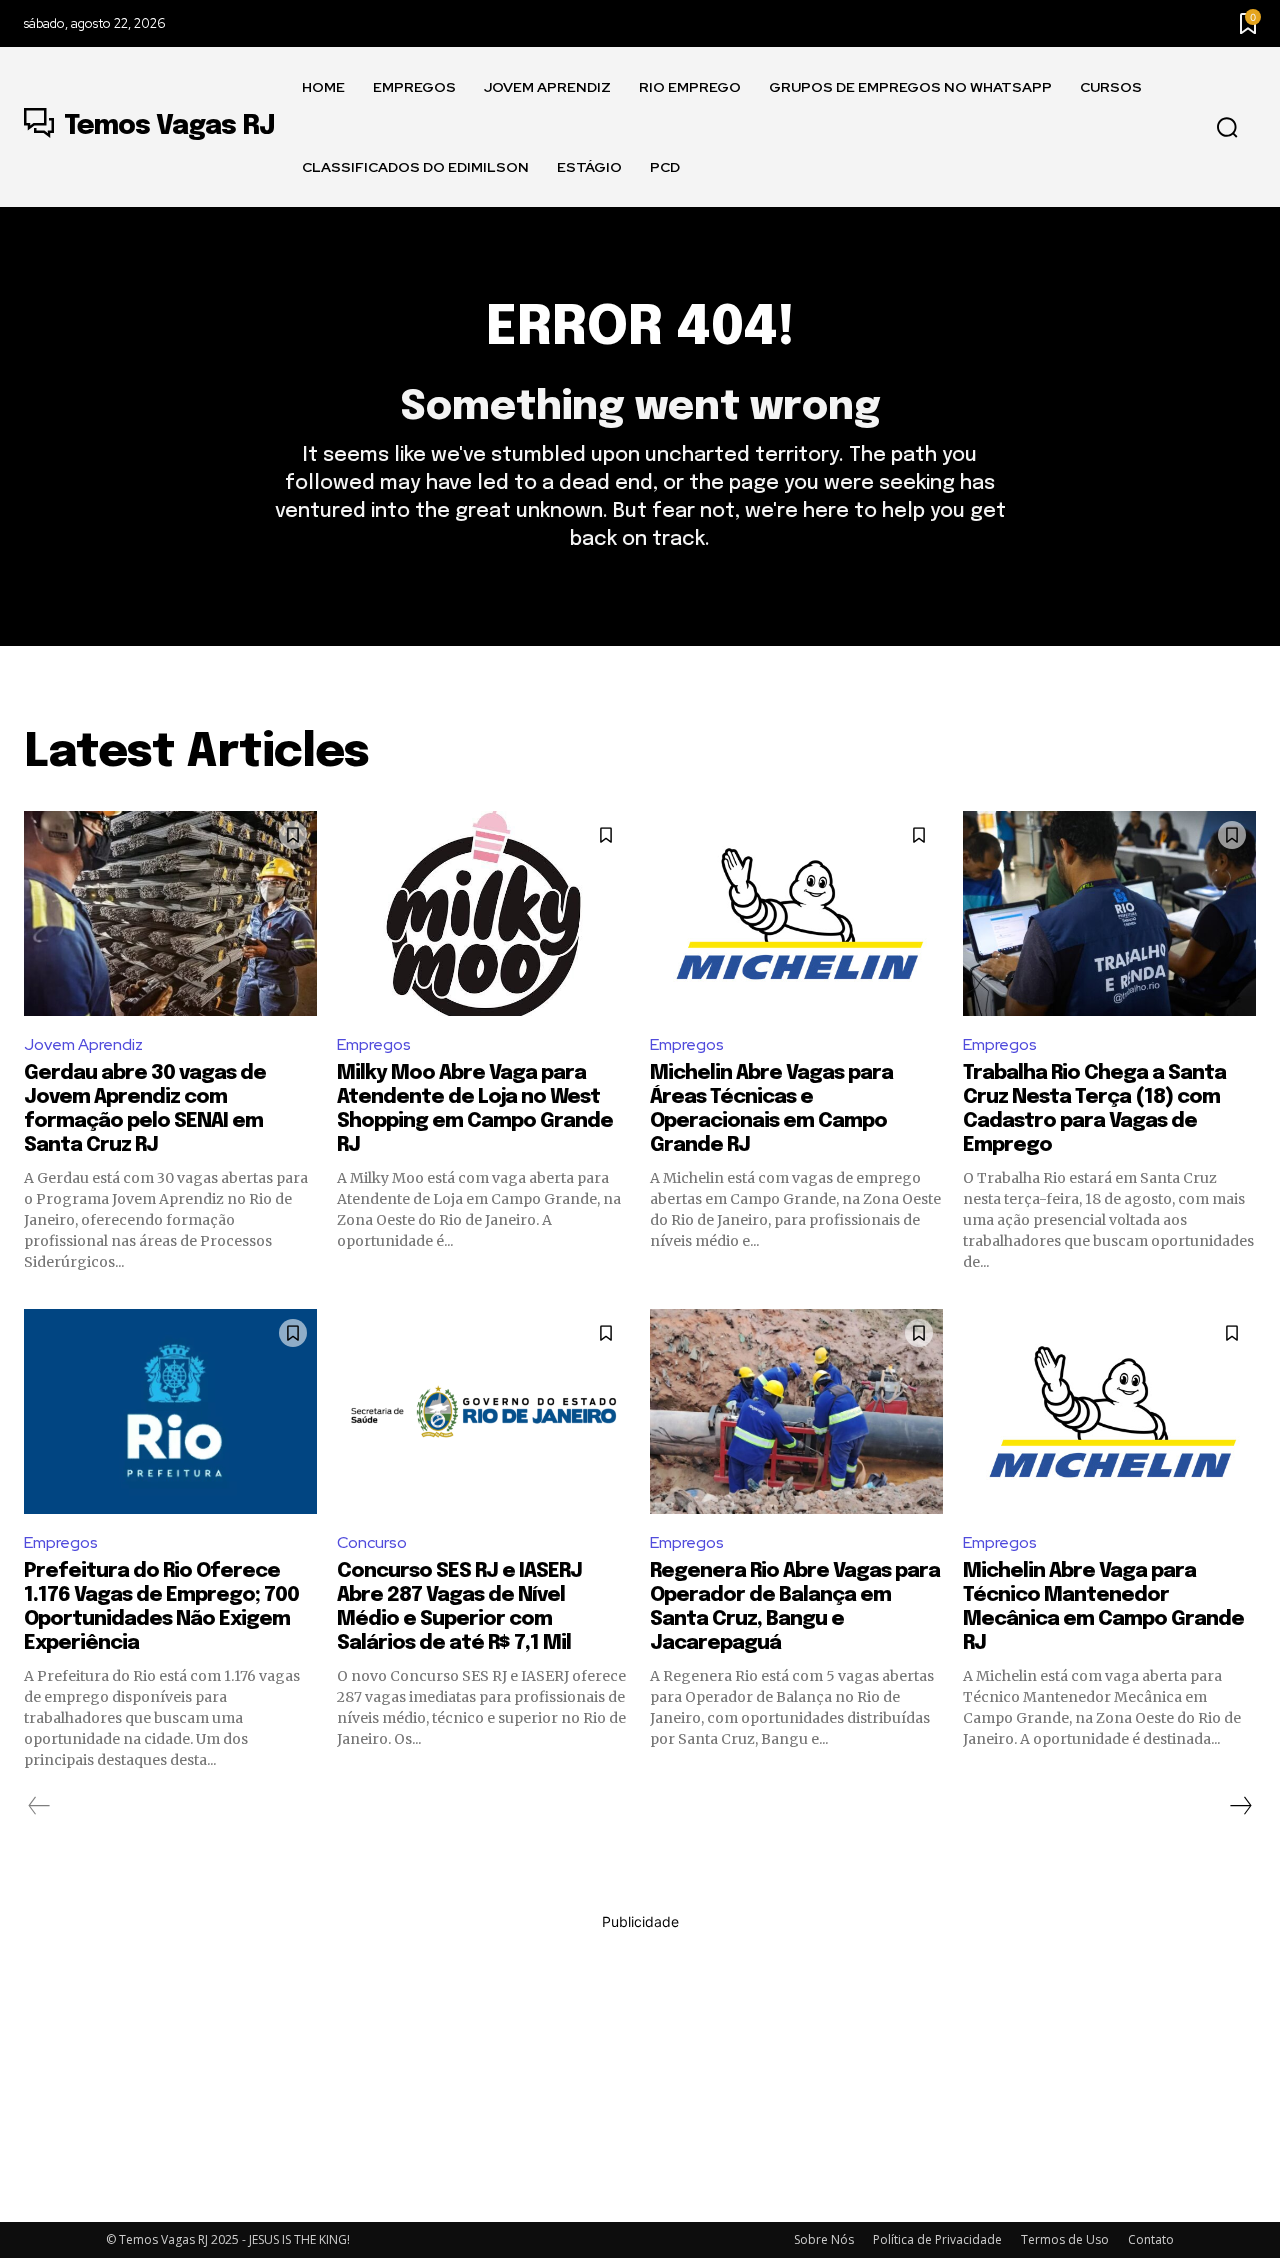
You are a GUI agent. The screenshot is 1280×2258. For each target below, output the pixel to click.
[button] (1227, 128)
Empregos (374, 1044)
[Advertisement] (640, 2072)
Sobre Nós (824, 2239)
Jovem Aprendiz (83, 1044)
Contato (1151, 2239)
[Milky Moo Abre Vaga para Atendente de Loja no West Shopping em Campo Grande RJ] (483, 913)
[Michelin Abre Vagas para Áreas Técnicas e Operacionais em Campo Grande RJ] (796, 913)
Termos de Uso (1065, 2239)
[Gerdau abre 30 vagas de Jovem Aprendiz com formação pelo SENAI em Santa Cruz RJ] (170, 913)
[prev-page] (39, 1806)
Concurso (372, 1542)
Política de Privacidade (937, 2239)
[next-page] (1240, 1806)
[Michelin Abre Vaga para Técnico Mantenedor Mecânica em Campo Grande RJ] (1109, 1411)
